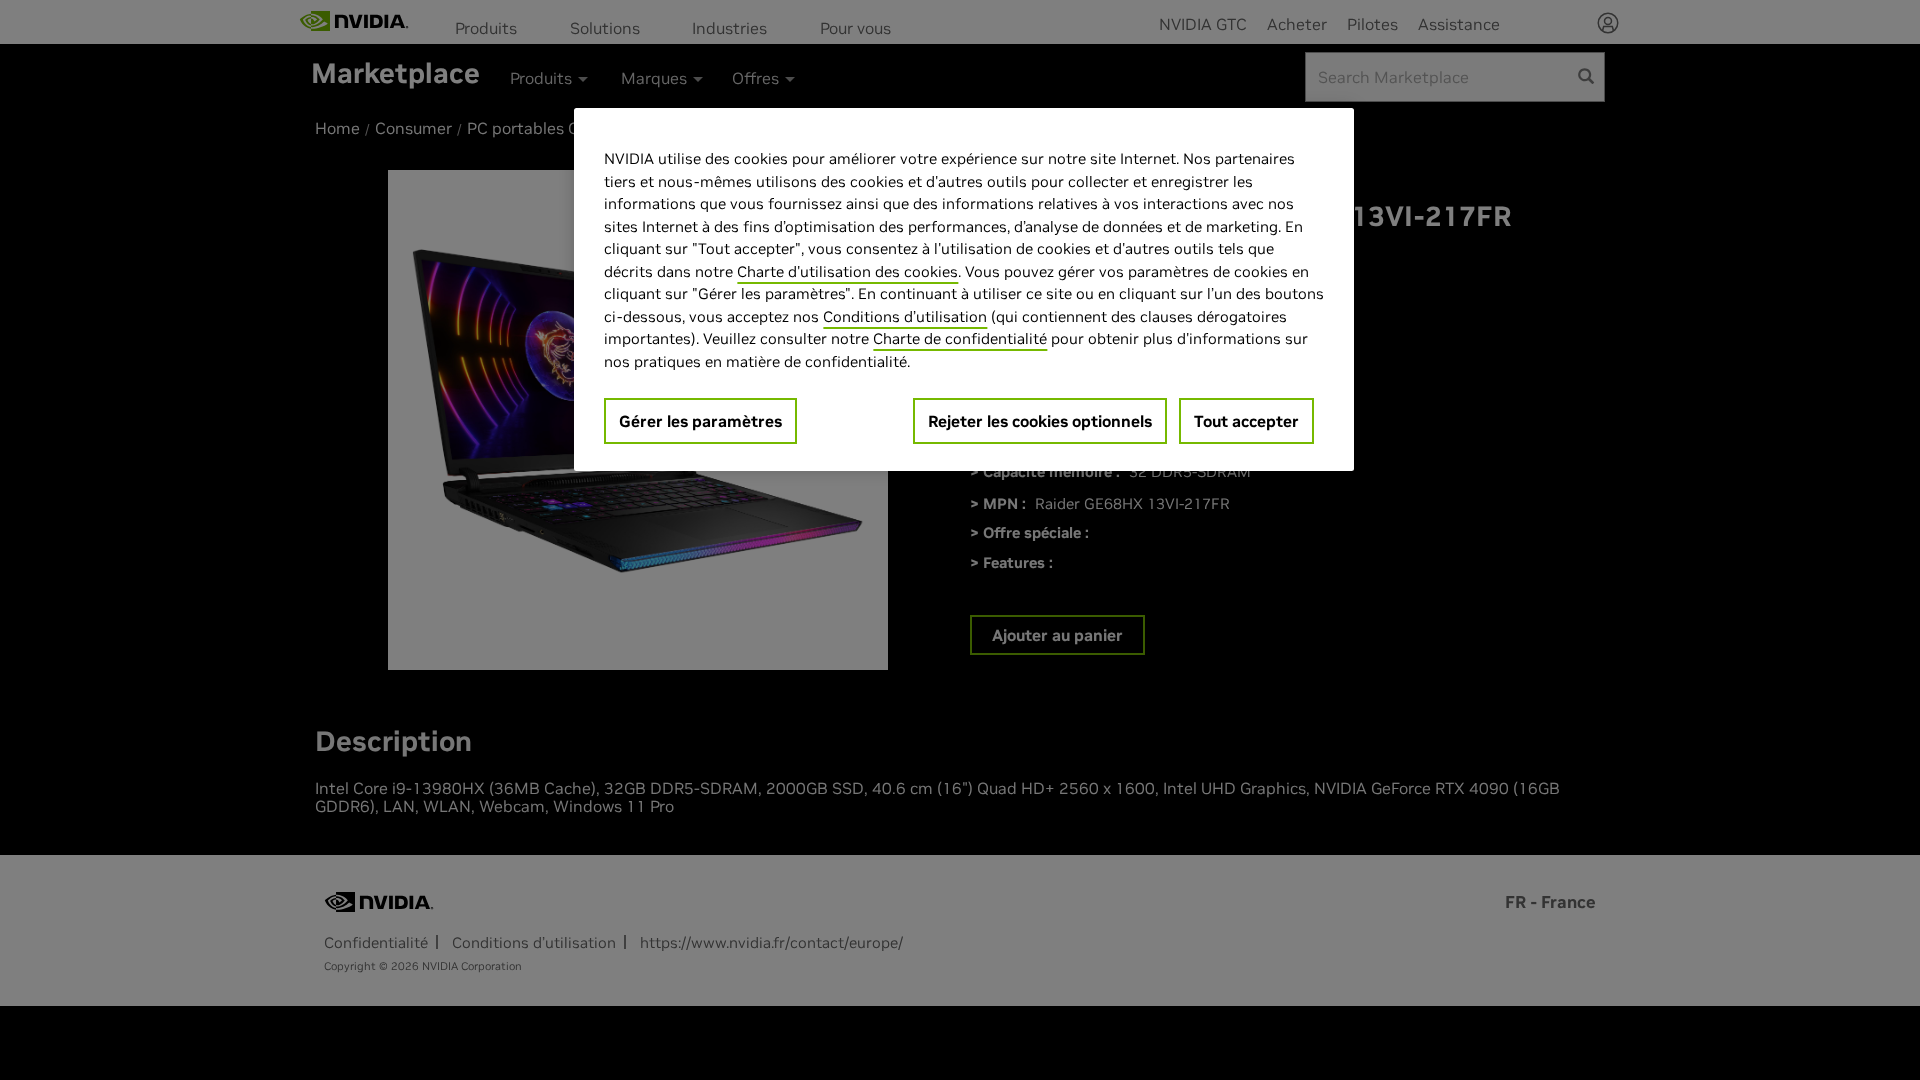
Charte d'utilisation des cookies (847, 271)
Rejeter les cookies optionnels (1040, 421)
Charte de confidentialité (960, 338)
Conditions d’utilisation (905, 316)
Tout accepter (1246, 421)
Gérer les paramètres (700, 421)
